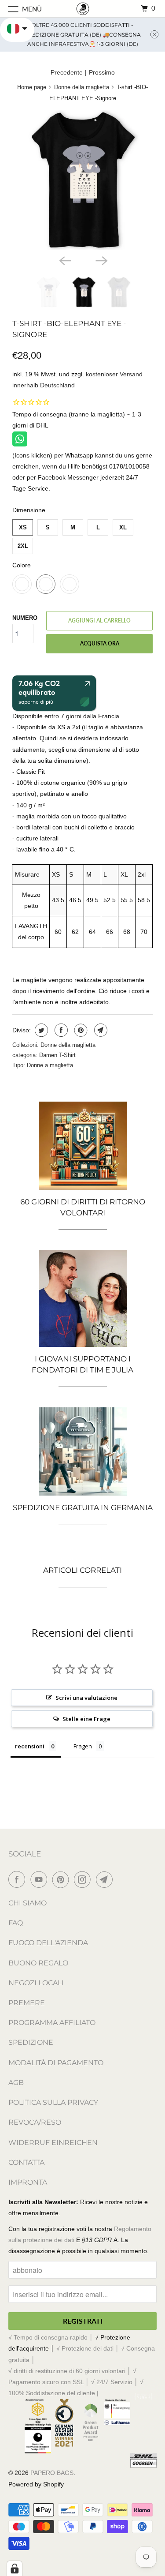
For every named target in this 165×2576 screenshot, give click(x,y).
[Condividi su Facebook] (60, 1030)
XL (123, 527)
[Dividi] (40, 1030)
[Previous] (64, 260)
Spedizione (31, 2042)
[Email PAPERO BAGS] (106, 1879)
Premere (27, 2003)
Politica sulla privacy (53, 2102)
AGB (16, 2083)
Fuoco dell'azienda (48, 1943)
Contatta (26, 2162)
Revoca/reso (35, 2122)
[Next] (101, 260)
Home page (32, 87)
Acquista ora (100, 643)
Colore (22, 565)
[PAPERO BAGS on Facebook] (18, 1879)
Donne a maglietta (50, 1065)
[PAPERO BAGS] (83, 9)
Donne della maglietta (82, 87)
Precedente (67, 72)
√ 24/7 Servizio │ (115, 2382)
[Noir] (82, 180)
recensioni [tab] (30, 1746)
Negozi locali (36, 1983)
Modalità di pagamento (56, 2063)
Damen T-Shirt (57, 1055)
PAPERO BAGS (52, 2473)
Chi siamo (27, 1903)
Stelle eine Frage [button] (86, 1719)
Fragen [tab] (83, 1746)
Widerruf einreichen (53, 2143)
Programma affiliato (52, 2023)
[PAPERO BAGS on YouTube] (40, 1879)
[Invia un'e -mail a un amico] (100, 1030)
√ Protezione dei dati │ (89, 2348)
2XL (23, 546)
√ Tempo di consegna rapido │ (52, 2337)
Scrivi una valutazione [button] (86, 1698)
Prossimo (102, 72)
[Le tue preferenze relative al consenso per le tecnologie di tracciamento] (15, 2569)
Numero (25, 618)
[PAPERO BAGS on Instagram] (84, 1879)
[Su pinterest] (80, 1030)
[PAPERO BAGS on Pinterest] (62, 1879)
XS (23, 527)
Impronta (28, 2182)
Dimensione (29, 510)
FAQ (16, 1923)
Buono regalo (38, 1963)
